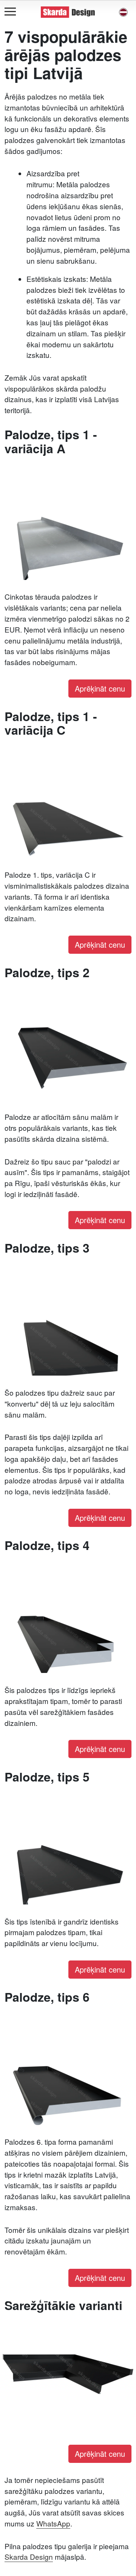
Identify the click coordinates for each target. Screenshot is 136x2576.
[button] (123, 12)
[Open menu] (10, 12)
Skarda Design (29, 2557)
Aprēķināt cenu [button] (100, 688)
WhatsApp (53, 2523)
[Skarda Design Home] (68, 11)
